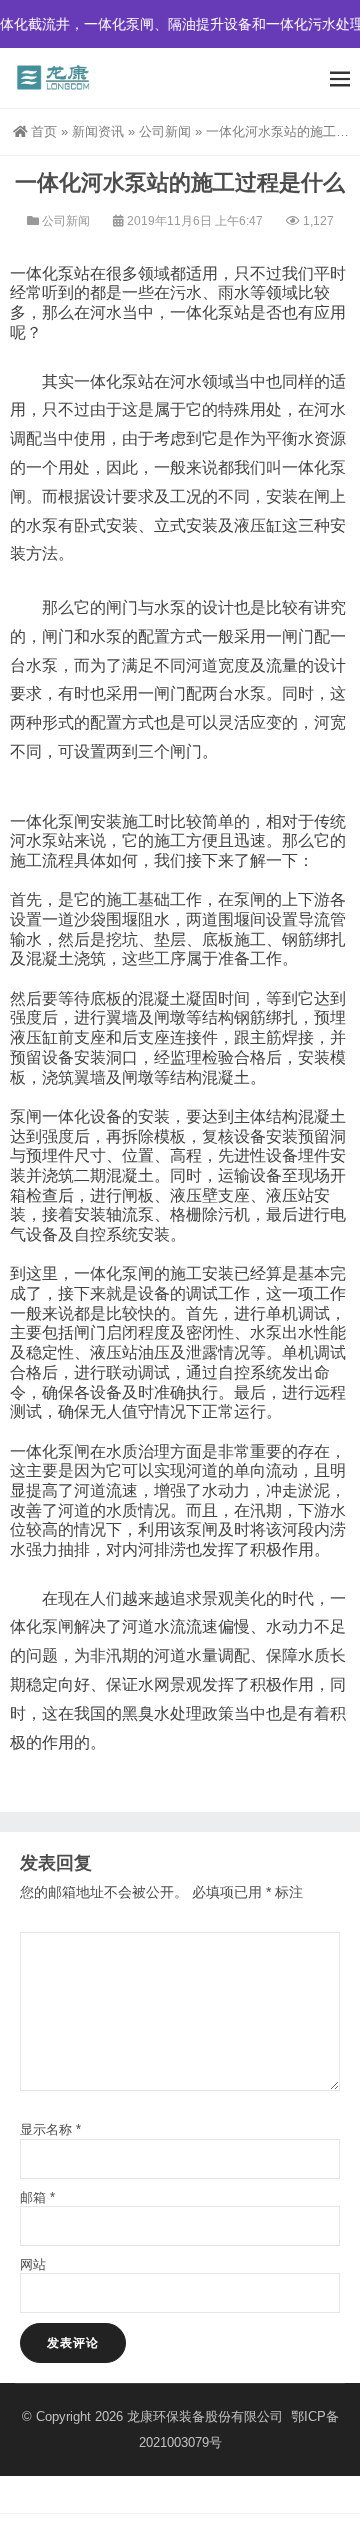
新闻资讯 (98, 131)
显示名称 (50, 2129)
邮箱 (37, 2197)
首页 (44, 131)
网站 (33, 2264)
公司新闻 (165, 131)
